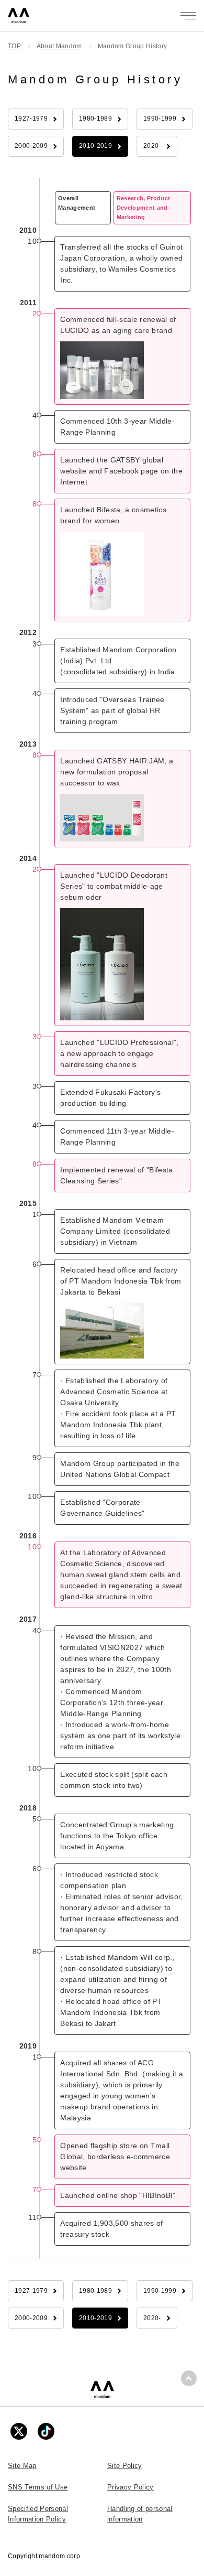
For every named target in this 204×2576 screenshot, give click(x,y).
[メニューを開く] (188, 16)
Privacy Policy (131, 2487)
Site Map (22, 2466)
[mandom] (102, 2390)
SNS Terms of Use (38, 2487)
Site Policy (125, 2466)
